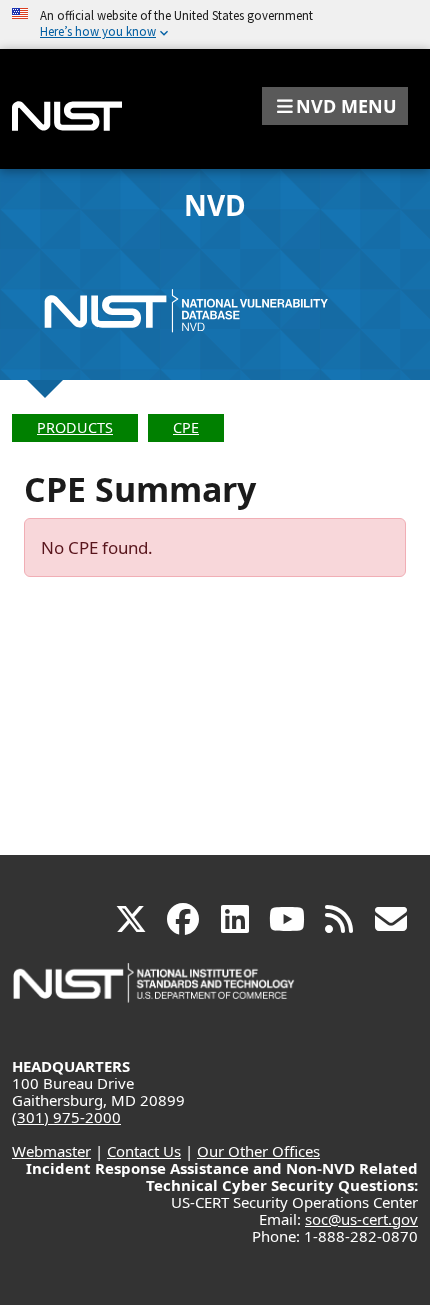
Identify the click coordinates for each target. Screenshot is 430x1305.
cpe (186, 427)
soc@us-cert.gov (361, 1219)
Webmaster (51, 1151)
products (75, 427)
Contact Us (144, 1151)
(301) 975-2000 (66, 1117)
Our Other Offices (258, 1151)
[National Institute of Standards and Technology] (155, 992)
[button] (335, 106)
